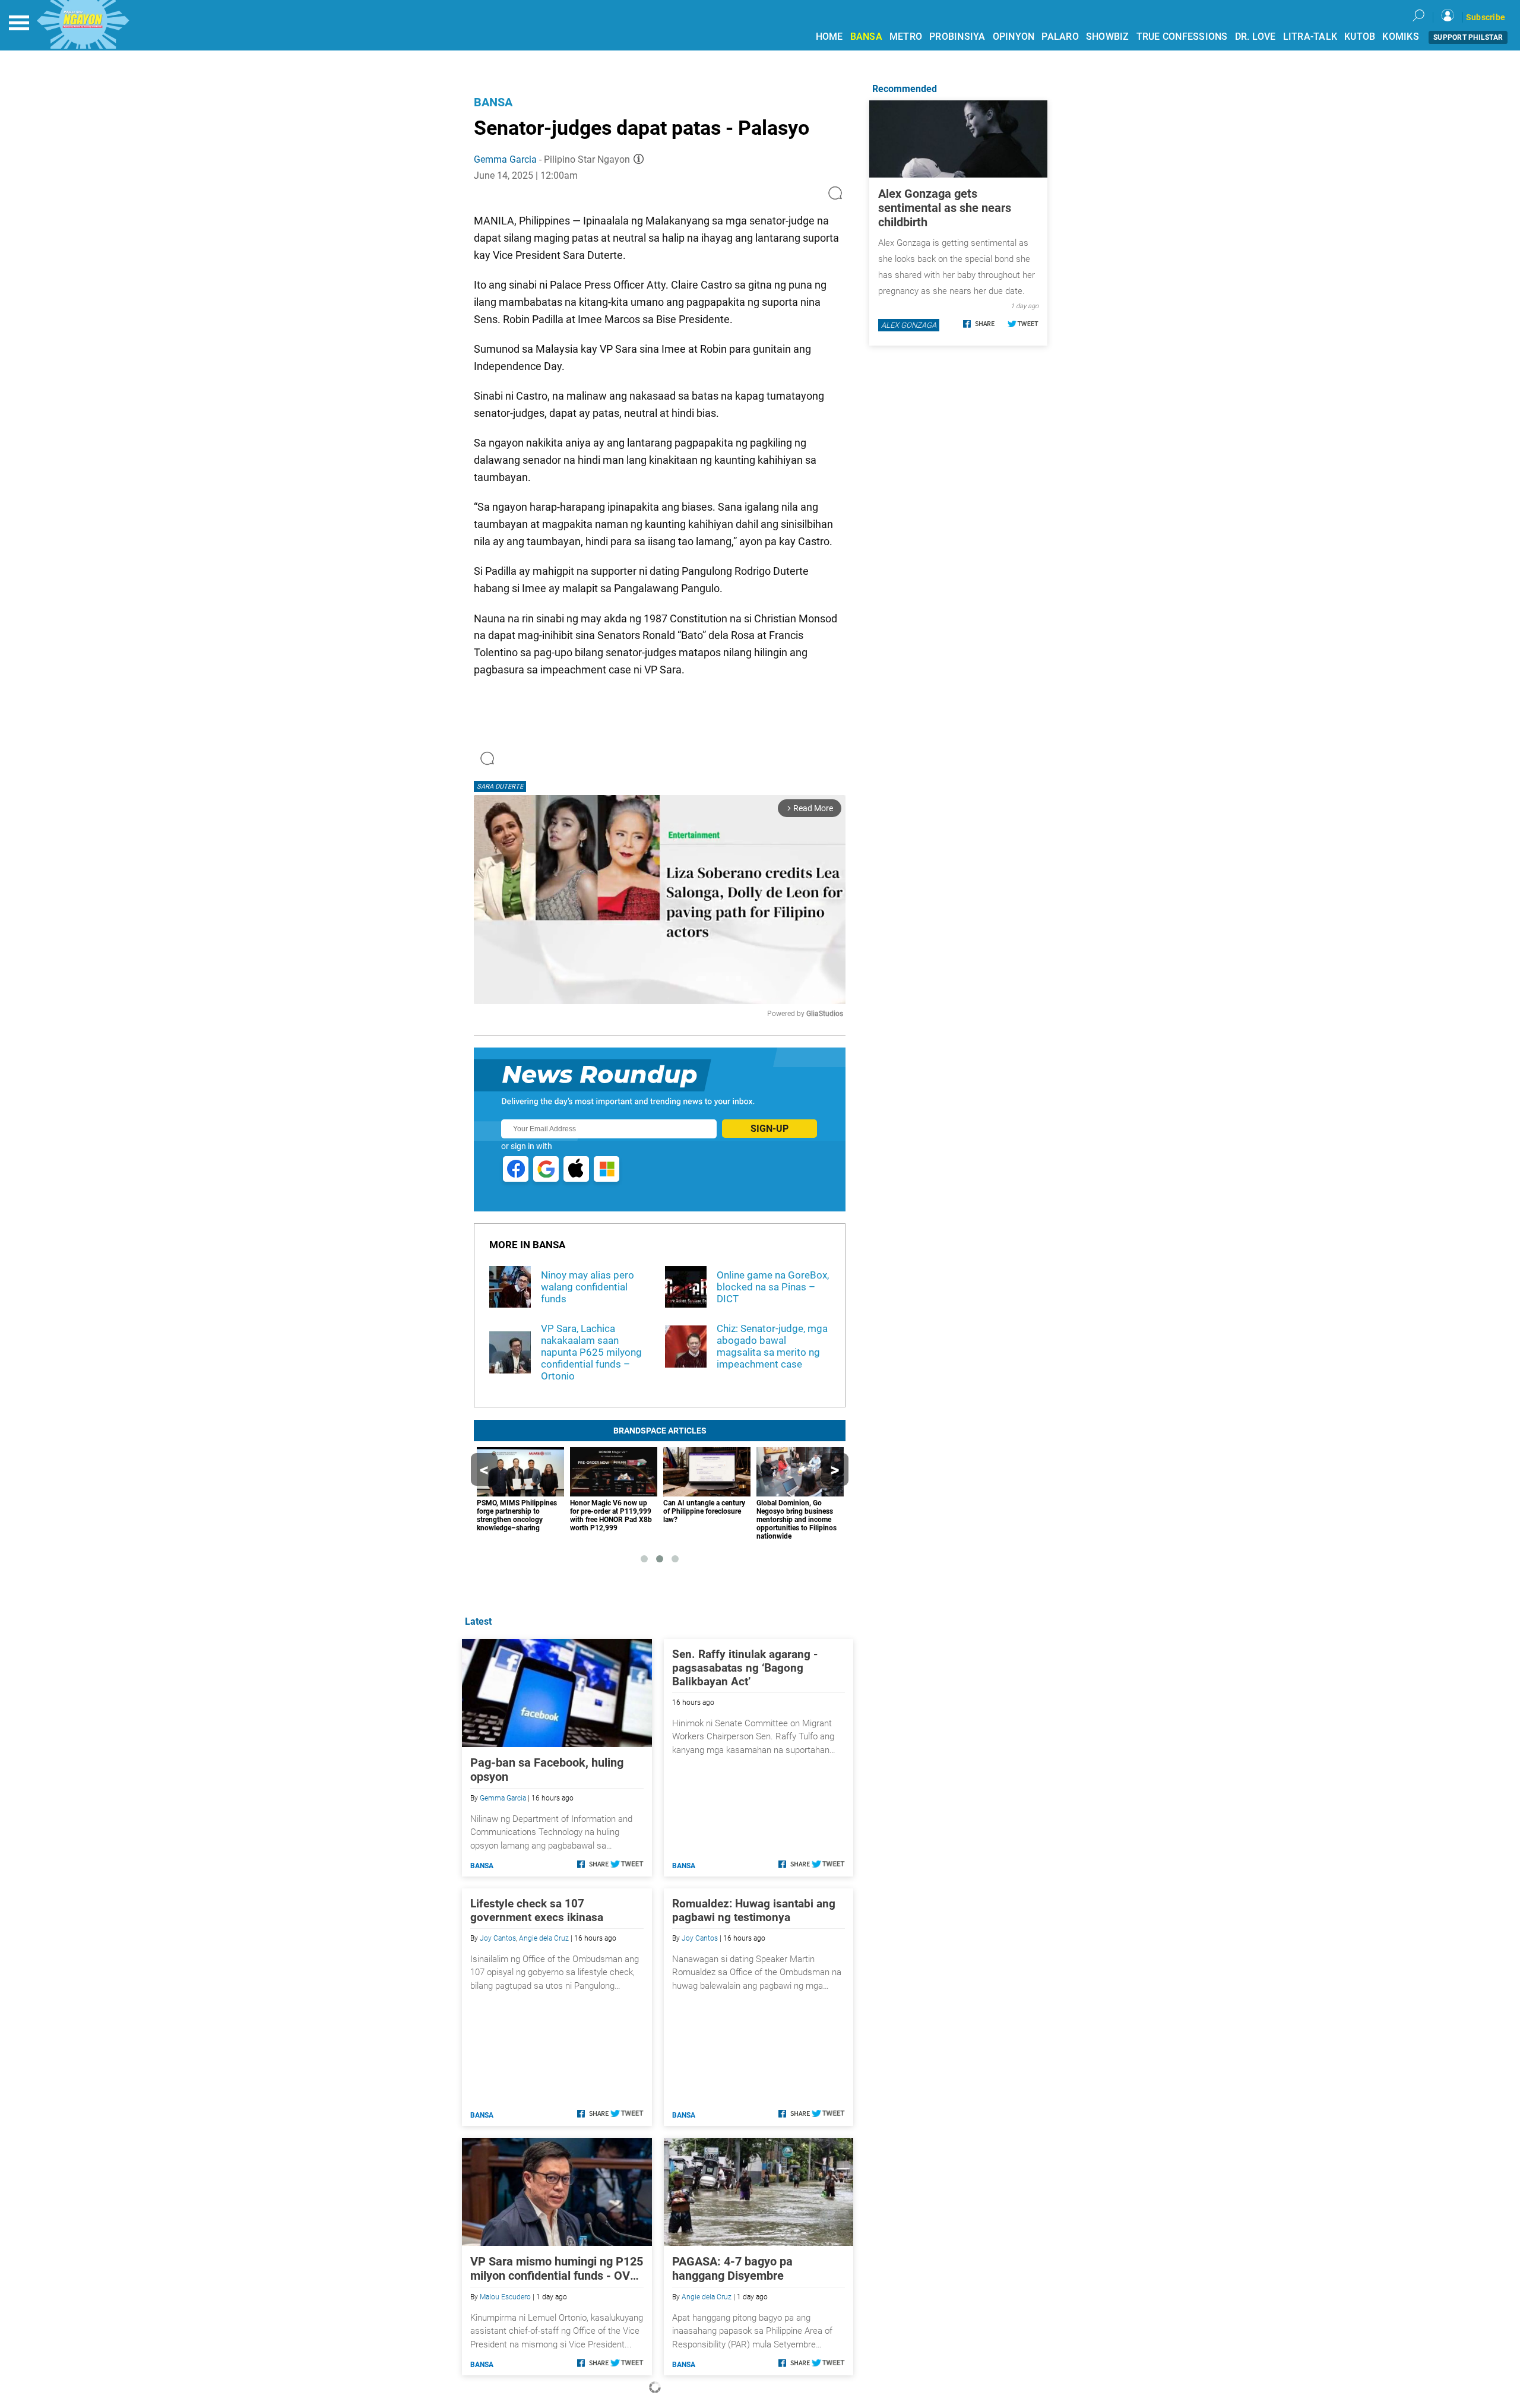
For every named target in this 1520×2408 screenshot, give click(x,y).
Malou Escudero (505, 2297)
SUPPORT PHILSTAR (1468, 37)
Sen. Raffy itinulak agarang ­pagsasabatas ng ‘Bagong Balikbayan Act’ (745, 1668)
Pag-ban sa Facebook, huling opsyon (547, 1770)
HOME (829, 37)
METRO (906, 37)
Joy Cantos (498, 1938)
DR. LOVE (1255, 37)
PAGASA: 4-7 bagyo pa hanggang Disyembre (732, 2268)
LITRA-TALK (1310, 37)
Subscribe (1486, 17)
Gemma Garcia (505, 159)
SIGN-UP (769, 1129)
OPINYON (1014, 37)
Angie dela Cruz (544, 1938)
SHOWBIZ (1108, 37)
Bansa (493, 102)
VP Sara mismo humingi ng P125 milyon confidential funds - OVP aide (557, 2268)
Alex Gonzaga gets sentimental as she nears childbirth (945, 208)
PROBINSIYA (957, 37)
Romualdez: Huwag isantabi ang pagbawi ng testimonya (754, 1910)
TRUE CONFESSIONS (1182, 37)
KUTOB (1360, 37)
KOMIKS (1401, 37)
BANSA (866, 37)
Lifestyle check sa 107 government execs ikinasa (537, 1910)
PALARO (1060, 37)
